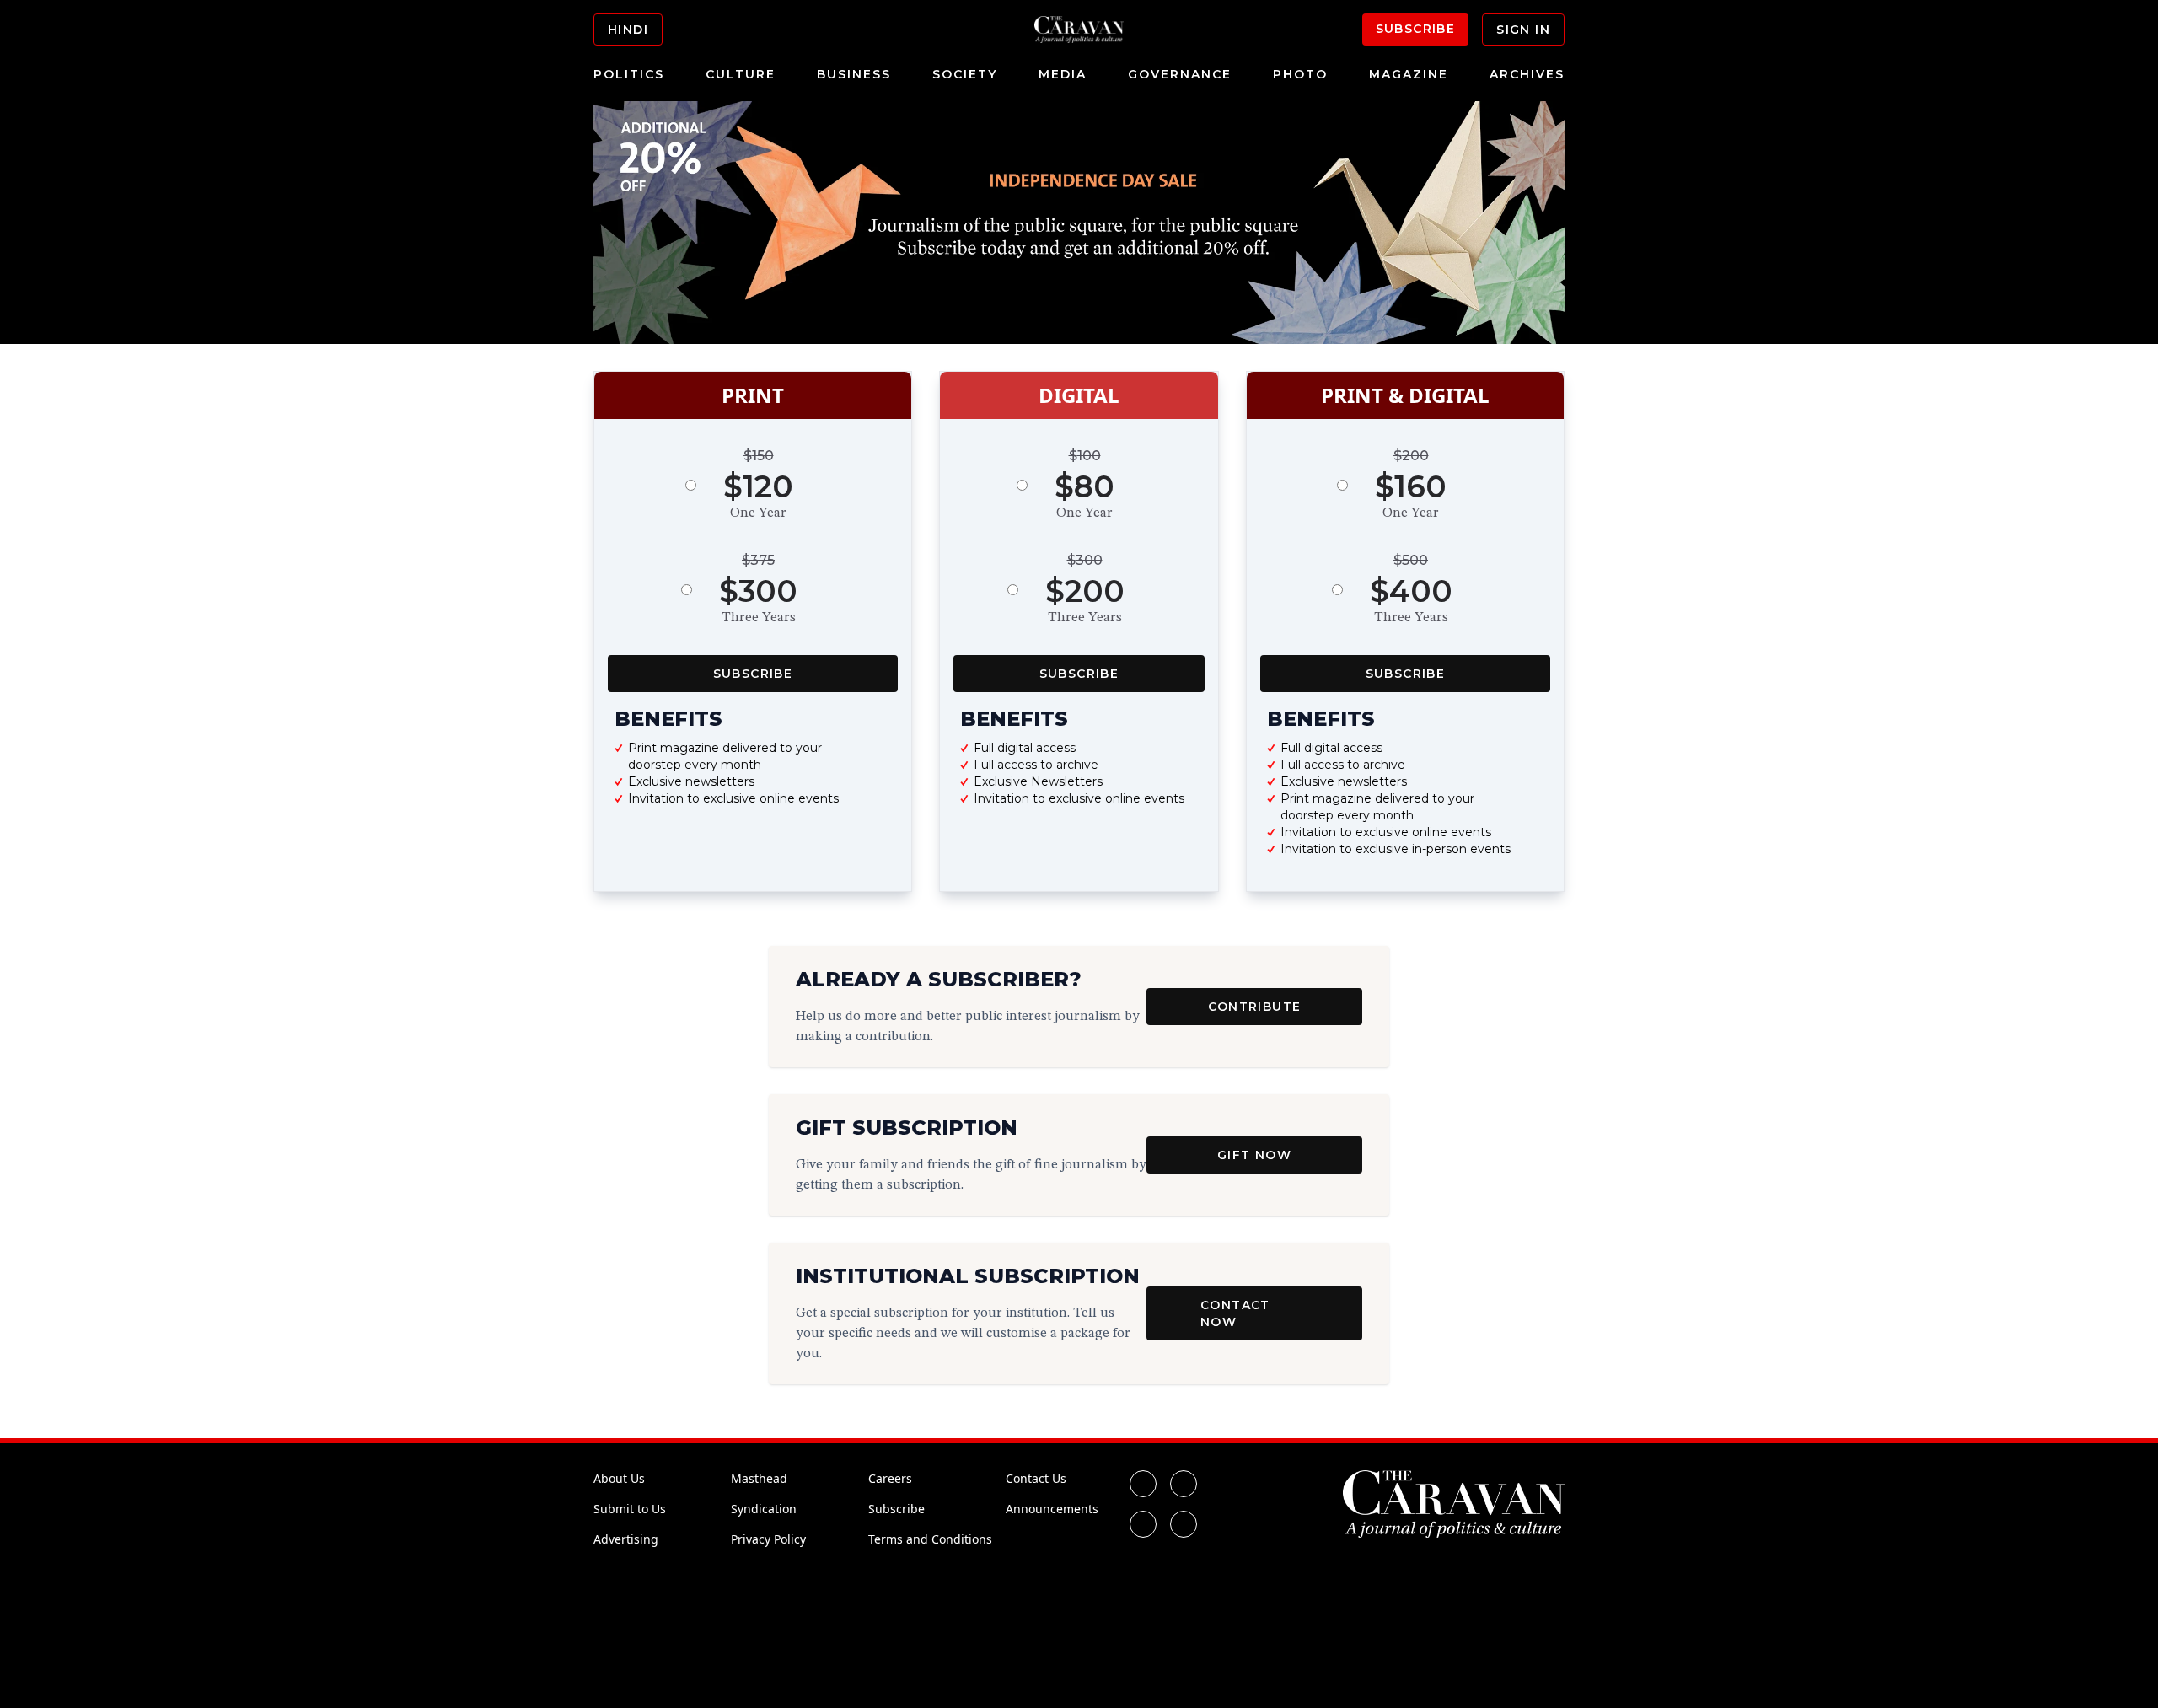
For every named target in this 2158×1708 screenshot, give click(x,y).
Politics (629, 74)
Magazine (1409, 74)
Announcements (1052, 1509)
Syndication (764, 1509)
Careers (890, 1478)
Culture (741, 74)
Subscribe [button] (753, 674)
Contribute (1255, 1007)
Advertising (626, 1539)
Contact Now (1235, 1313)
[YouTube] (1184, 1524)
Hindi (628, 30)
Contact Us (1036, 1478)
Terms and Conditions (930, 1539)
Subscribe (1416, 29)
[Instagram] (1143, 1524)
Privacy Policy (768, 1539)
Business (854, 74)
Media (1063, 74)
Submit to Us (630, 1509)
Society (965, 74)
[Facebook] (1143, 1484)
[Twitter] (1184, 1484)
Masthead (759, 1478)
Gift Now (1254, 1155)
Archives (1527, 74)
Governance (1180, 74)
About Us (619, 1478)
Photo (1300, 74)
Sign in (1523, 30)
